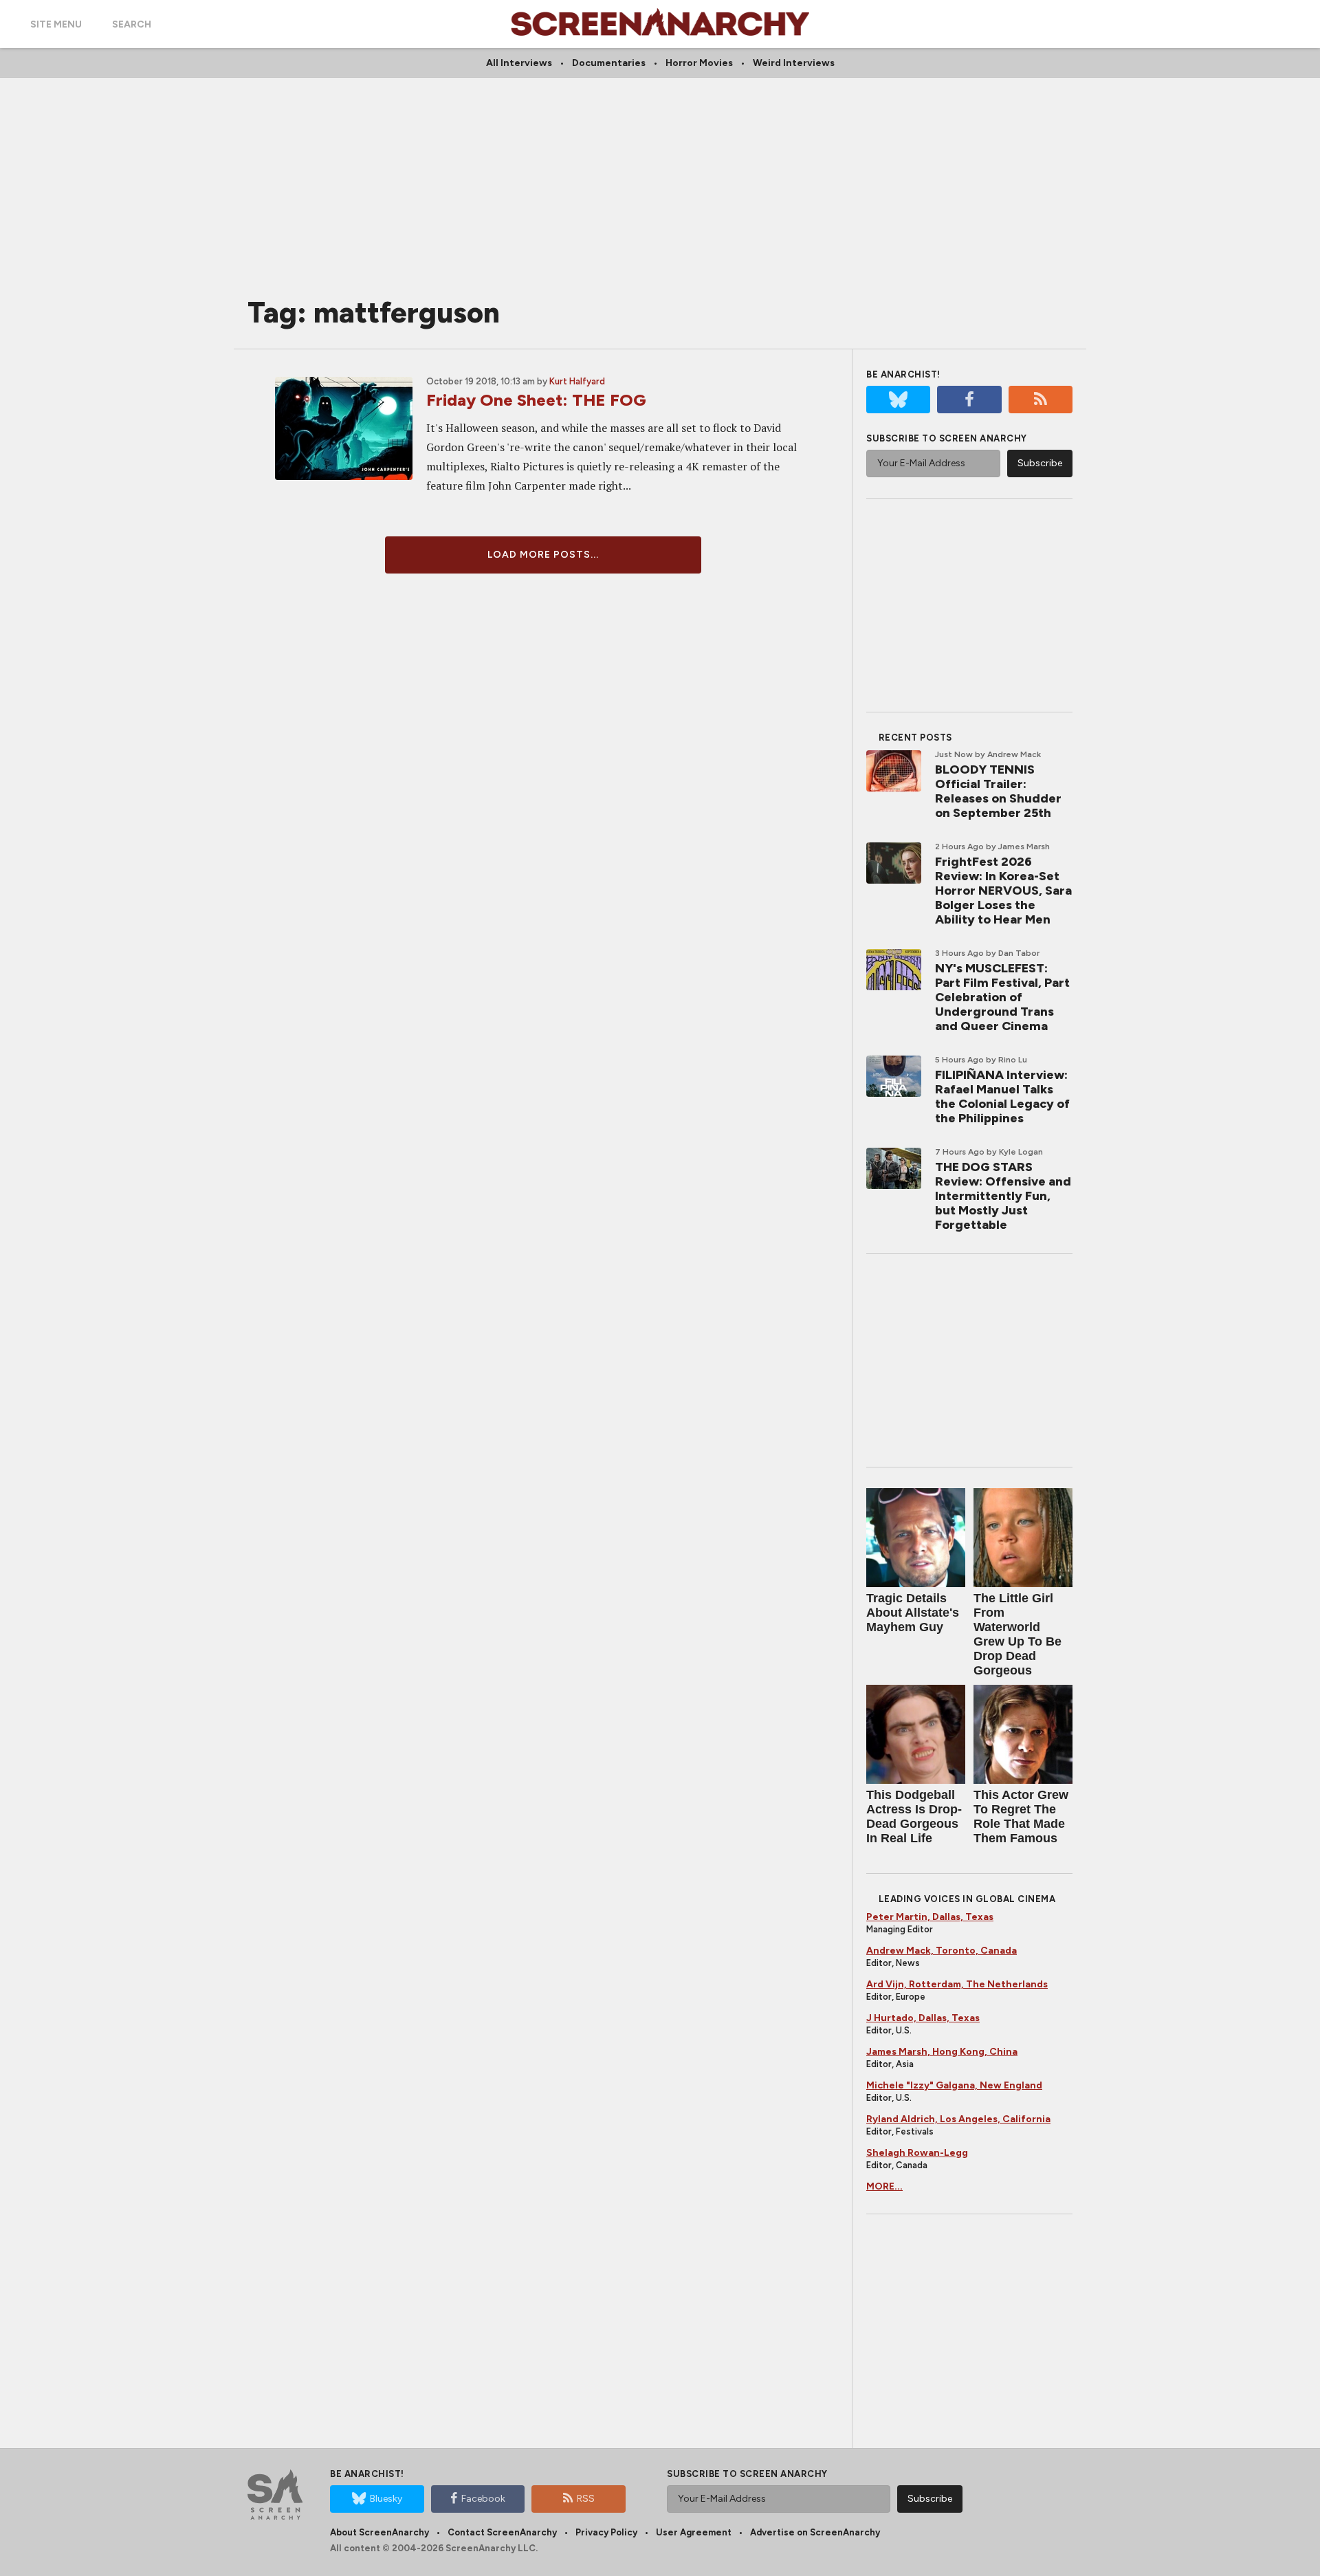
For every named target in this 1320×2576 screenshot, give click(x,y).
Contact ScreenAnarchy (502, 2532)
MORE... (884, 2186)
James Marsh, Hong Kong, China (942, 2052)
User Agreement (694, 2532)
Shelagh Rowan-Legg (917, 2153)
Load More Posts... (543, 555)
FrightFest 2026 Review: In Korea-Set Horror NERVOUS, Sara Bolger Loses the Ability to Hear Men (1003, 891)
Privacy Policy (606, 2532)
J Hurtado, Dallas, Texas (923, 2018)
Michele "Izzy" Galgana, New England (954, 2085)
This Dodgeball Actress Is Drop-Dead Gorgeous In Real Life (914, 1816)
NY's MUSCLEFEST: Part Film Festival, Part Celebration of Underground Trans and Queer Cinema (1002, 997)
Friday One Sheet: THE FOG (536, 400)
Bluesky (386, 2499)
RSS (586, 2499)
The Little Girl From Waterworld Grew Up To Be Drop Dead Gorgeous (1017, 1634)
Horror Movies (699, 63)
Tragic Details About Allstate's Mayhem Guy (913, 1613)
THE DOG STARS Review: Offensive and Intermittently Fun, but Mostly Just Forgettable (1003, 1196)
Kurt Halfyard (577, 381)
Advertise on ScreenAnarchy (815, 2532)
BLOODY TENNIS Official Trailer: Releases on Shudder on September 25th (998, 791)
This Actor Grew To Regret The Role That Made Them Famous (1021, 1816)
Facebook (483, 2499)
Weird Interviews (794, 63)
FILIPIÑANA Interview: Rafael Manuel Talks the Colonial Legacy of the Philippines (1002, 1096)
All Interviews (519, 63)
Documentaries (609, 63)
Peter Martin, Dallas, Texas (930, 1917)
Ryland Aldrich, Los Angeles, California (958, 2119)
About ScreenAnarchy (379, 2532)
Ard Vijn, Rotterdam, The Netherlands (957, 1984)
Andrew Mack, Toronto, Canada (942, 1951)
